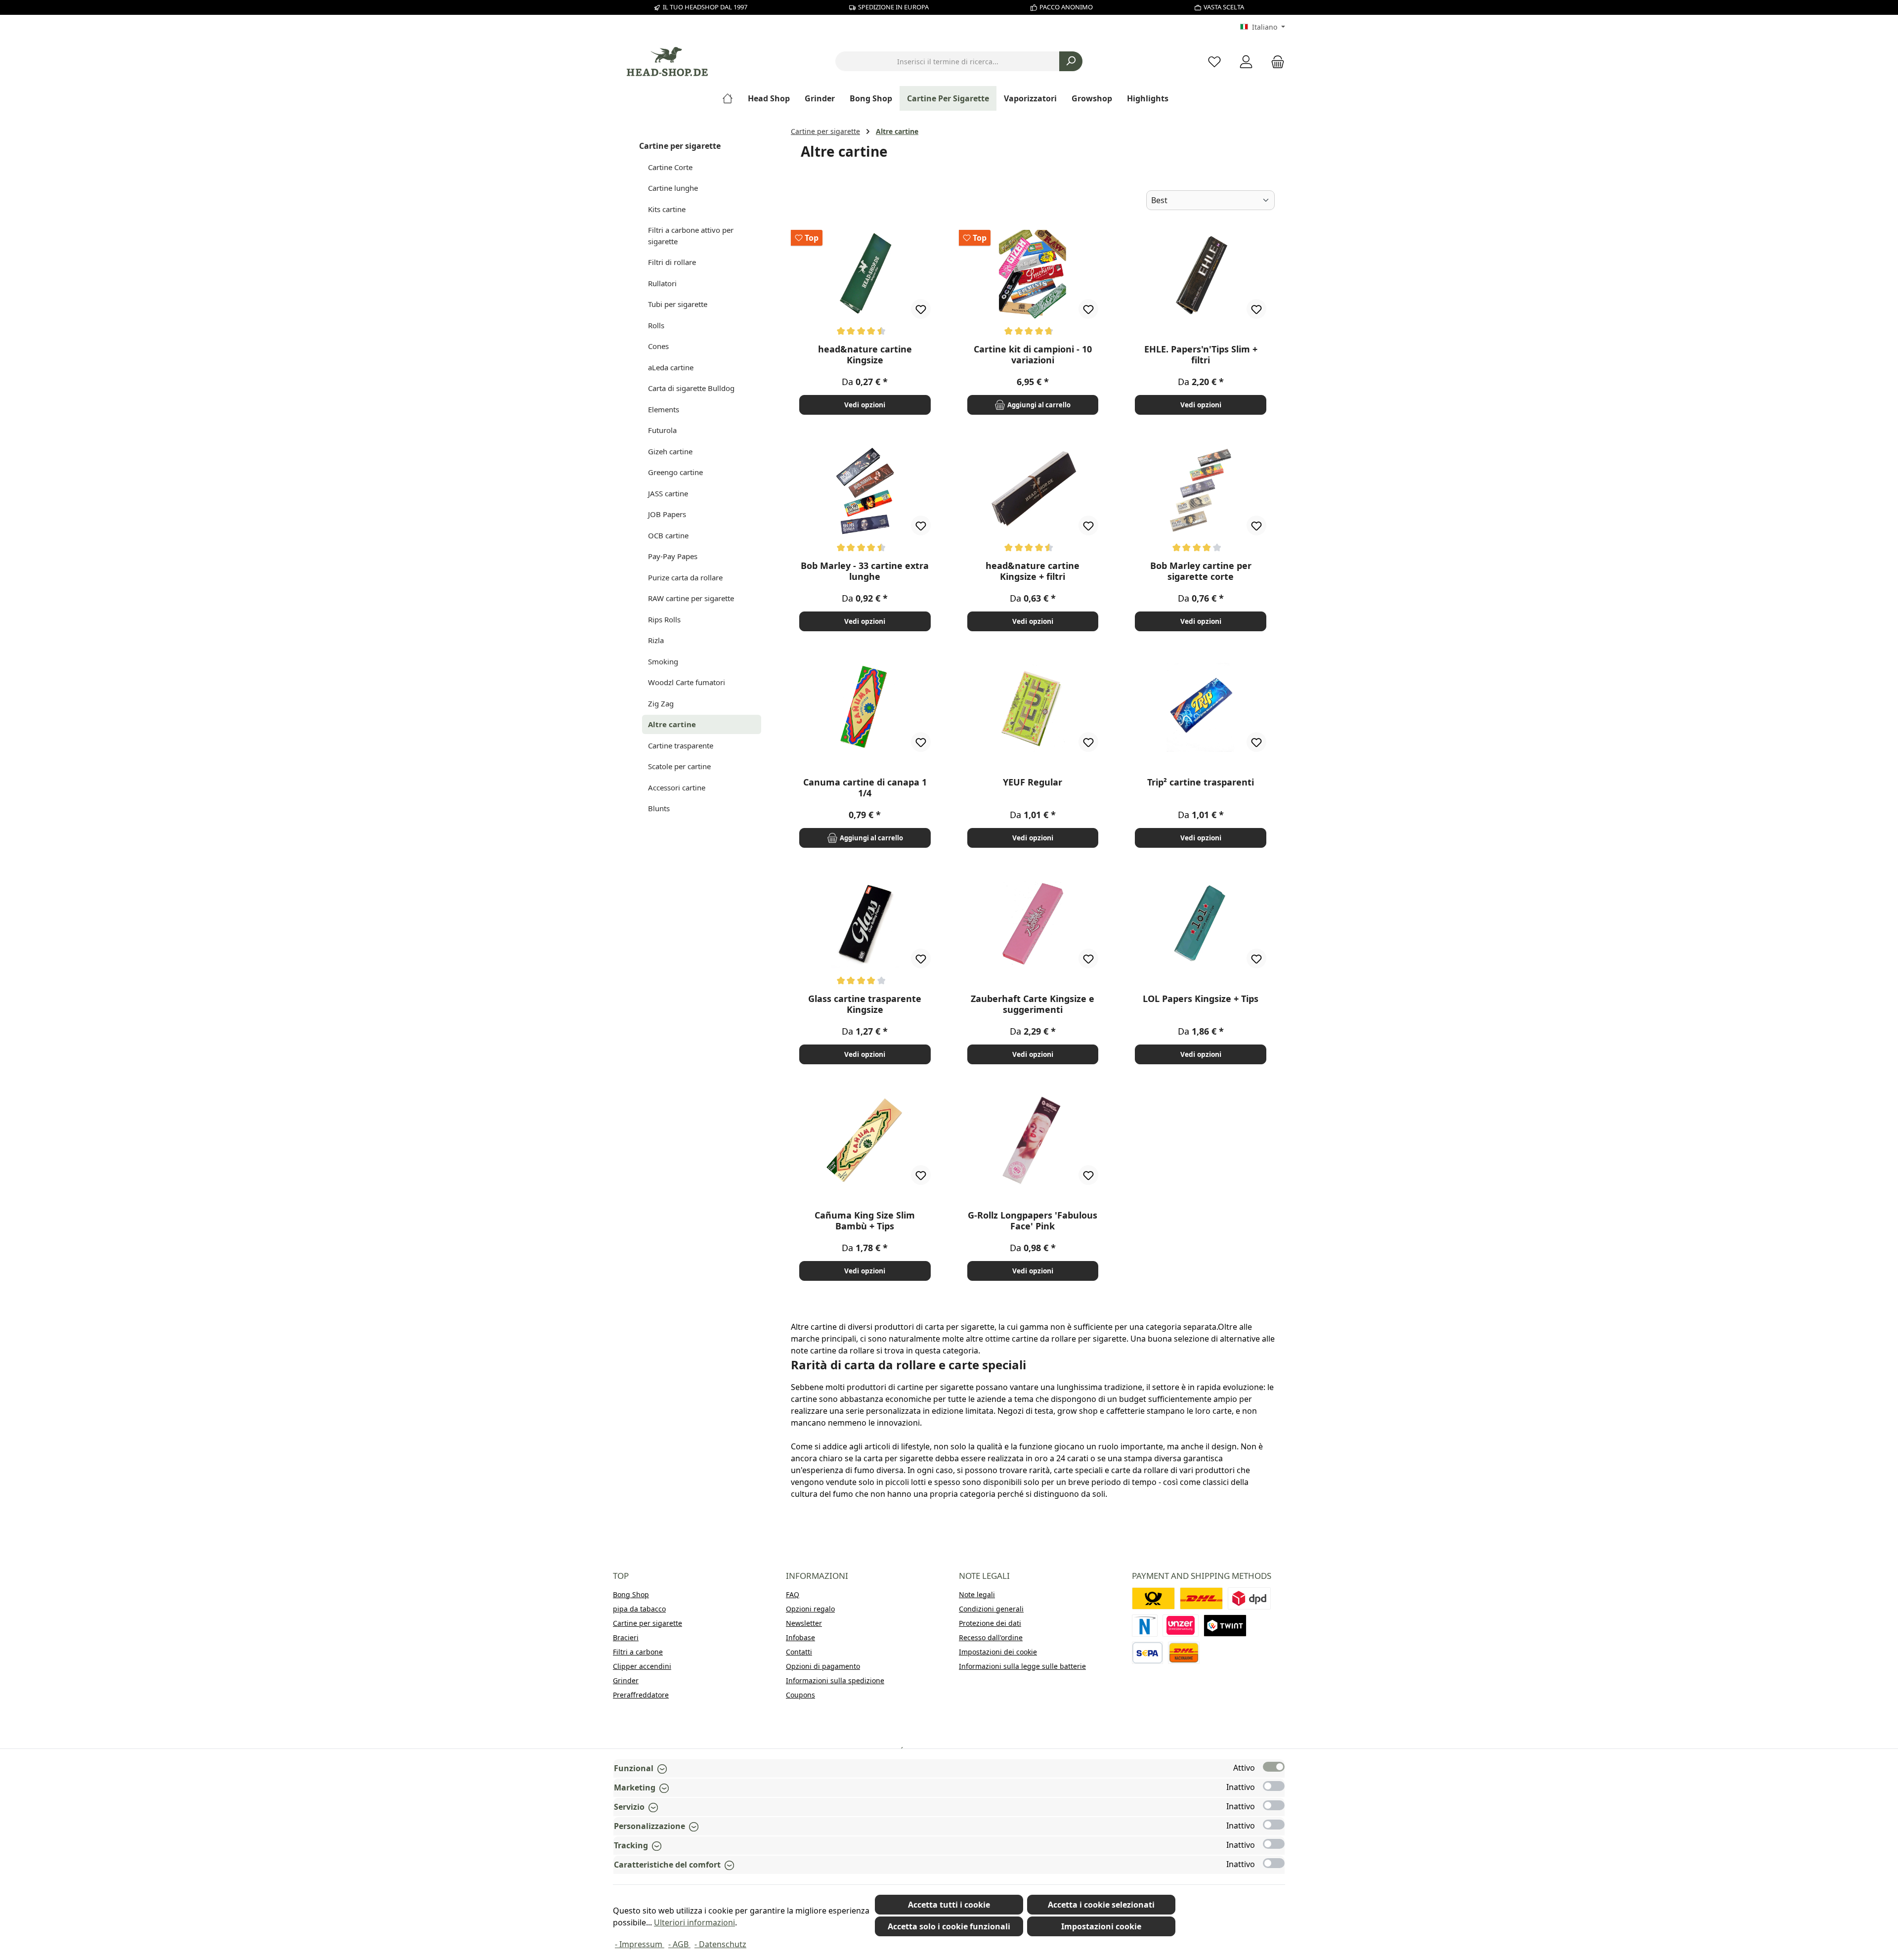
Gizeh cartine (670, 451)
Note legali (977, 1594)
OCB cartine (668, 535)
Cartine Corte (670, 167)
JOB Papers (667, 514)
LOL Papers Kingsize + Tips (1201, 999)
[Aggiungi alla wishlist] (921, 309)
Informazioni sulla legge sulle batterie (1022, 1666)
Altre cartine (672, 724)
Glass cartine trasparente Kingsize (865, 1004)
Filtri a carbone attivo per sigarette (691, 236)
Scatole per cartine (679, 766)
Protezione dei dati (990, 1623)
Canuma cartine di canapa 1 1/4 (865, 787)
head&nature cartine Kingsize (865, 354)
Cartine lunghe (673, 188)
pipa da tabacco (639, 1609)
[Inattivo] (1274, 1786)
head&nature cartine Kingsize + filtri (1033, 571)
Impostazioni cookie (1101, 1926)
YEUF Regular (1033, 782)
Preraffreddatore (641, 1695)
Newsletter (804, 1623)
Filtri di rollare (672, 262)
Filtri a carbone (638, 1652)
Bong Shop (631, 1594)
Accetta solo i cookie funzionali (949, 1926)
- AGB (679, 1944)
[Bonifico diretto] (1181, 1626)
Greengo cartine (675, 472)
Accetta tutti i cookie (949, 1905)
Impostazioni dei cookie (998, 1652)
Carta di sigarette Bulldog (691, 388)
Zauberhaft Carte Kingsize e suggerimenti (1033, 1004)
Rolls (656, 325)
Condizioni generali (991, 1609)
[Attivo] (1274, 1767)
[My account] (1246, 62)
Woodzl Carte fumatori (687, 682)
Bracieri (626, 1637)
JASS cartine (668, 493)
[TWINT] (1225, 1626)
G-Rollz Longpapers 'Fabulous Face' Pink (1033, 1220)
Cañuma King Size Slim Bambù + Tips (865, 1220)
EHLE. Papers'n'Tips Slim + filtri (1201, 354)
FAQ (793, 1594)
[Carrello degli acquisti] (1275, 62)
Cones (658, 346)
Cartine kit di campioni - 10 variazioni (1033, 354)
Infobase (800, 1637)
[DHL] (1201, 1598)
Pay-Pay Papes (673, 556)
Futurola (662, 430)
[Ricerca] (1071, 61)
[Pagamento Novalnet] (1145, 1626)
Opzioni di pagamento (823, 1666)
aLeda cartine (671, 367)
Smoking (663, 661)
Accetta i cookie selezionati (1101, 1905)
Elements (664, 409)
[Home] (731, 98)
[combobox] (948, 61)
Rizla (656, 640)
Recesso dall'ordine (991, 1637)
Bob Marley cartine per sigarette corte (1201, 571)
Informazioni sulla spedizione (835, 1680)
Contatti (799, 1652)
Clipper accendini (642, 1666)
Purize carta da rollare (685, 577)
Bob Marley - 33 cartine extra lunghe (865, 571)
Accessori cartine (677, 787)
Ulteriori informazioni (694, 1922)
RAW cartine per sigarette (691, 598)
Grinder (626, 1680)
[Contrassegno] (1184, 1653)
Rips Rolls (664, 619)
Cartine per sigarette (680, 146)
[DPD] (1249, 1598)
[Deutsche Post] (1153, 1598)
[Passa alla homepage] (667, 62)
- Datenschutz (720, 1944)
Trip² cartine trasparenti (1201, 782)
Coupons (800, 1695)
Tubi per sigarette (678, 304)
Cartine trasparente (681, 745)
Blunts (659, 808)
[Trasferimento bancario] (1147, 1653)
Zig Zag (661, 703)
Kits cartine (667, 209)
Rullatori (662, 283)
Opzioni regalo (810, 1609)
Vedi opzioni (865, 405)
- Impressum (640, 1944)
